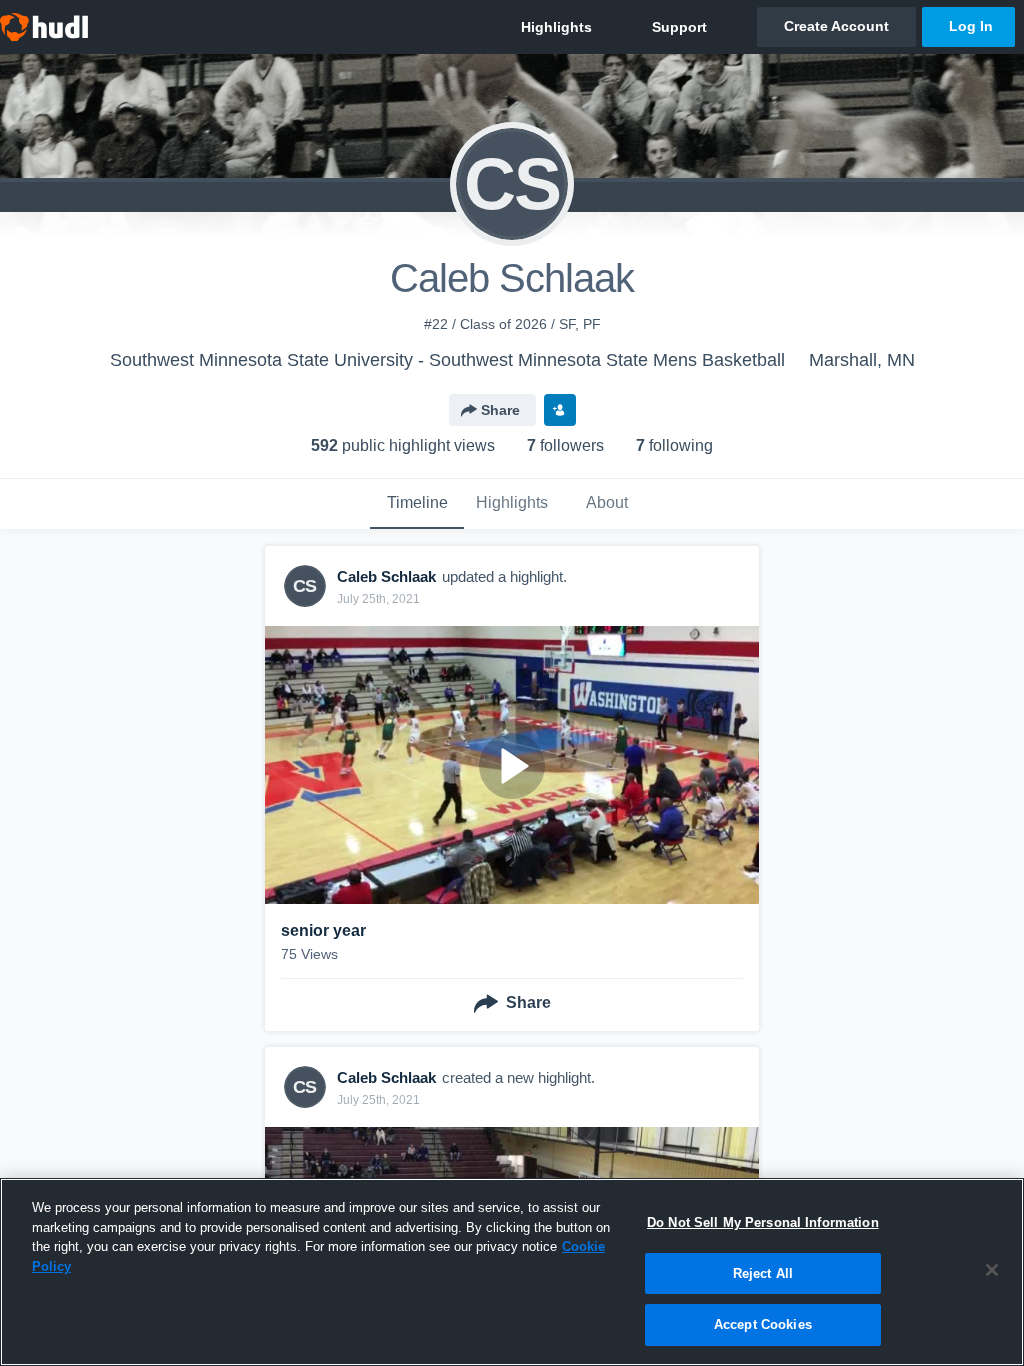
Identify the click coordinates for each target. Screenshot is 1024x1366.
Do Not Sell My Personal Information (763, 1222)
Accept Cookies (763, 1324)
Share (500, 410)
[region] (512, 1272)
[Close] (992, 1270)
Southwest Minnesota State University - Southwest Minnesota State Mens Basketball (447, 360)
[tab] (417, 504)
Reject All (763, 1273)
